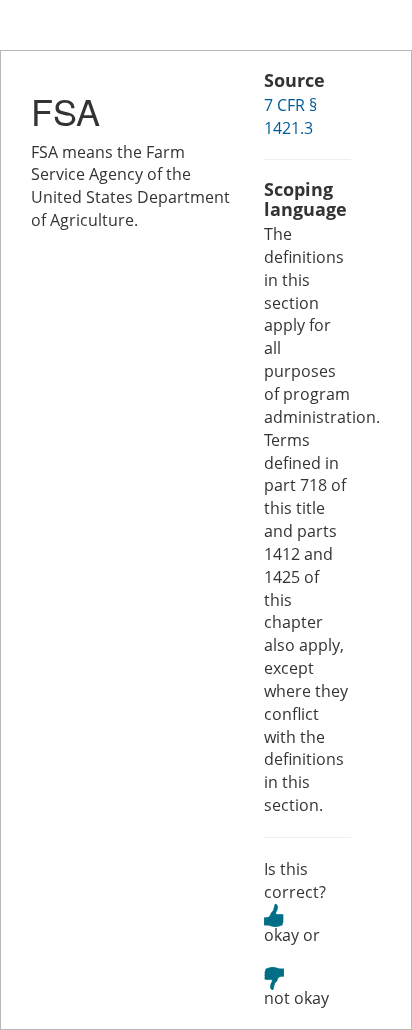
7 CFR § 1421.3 (290, 116)
